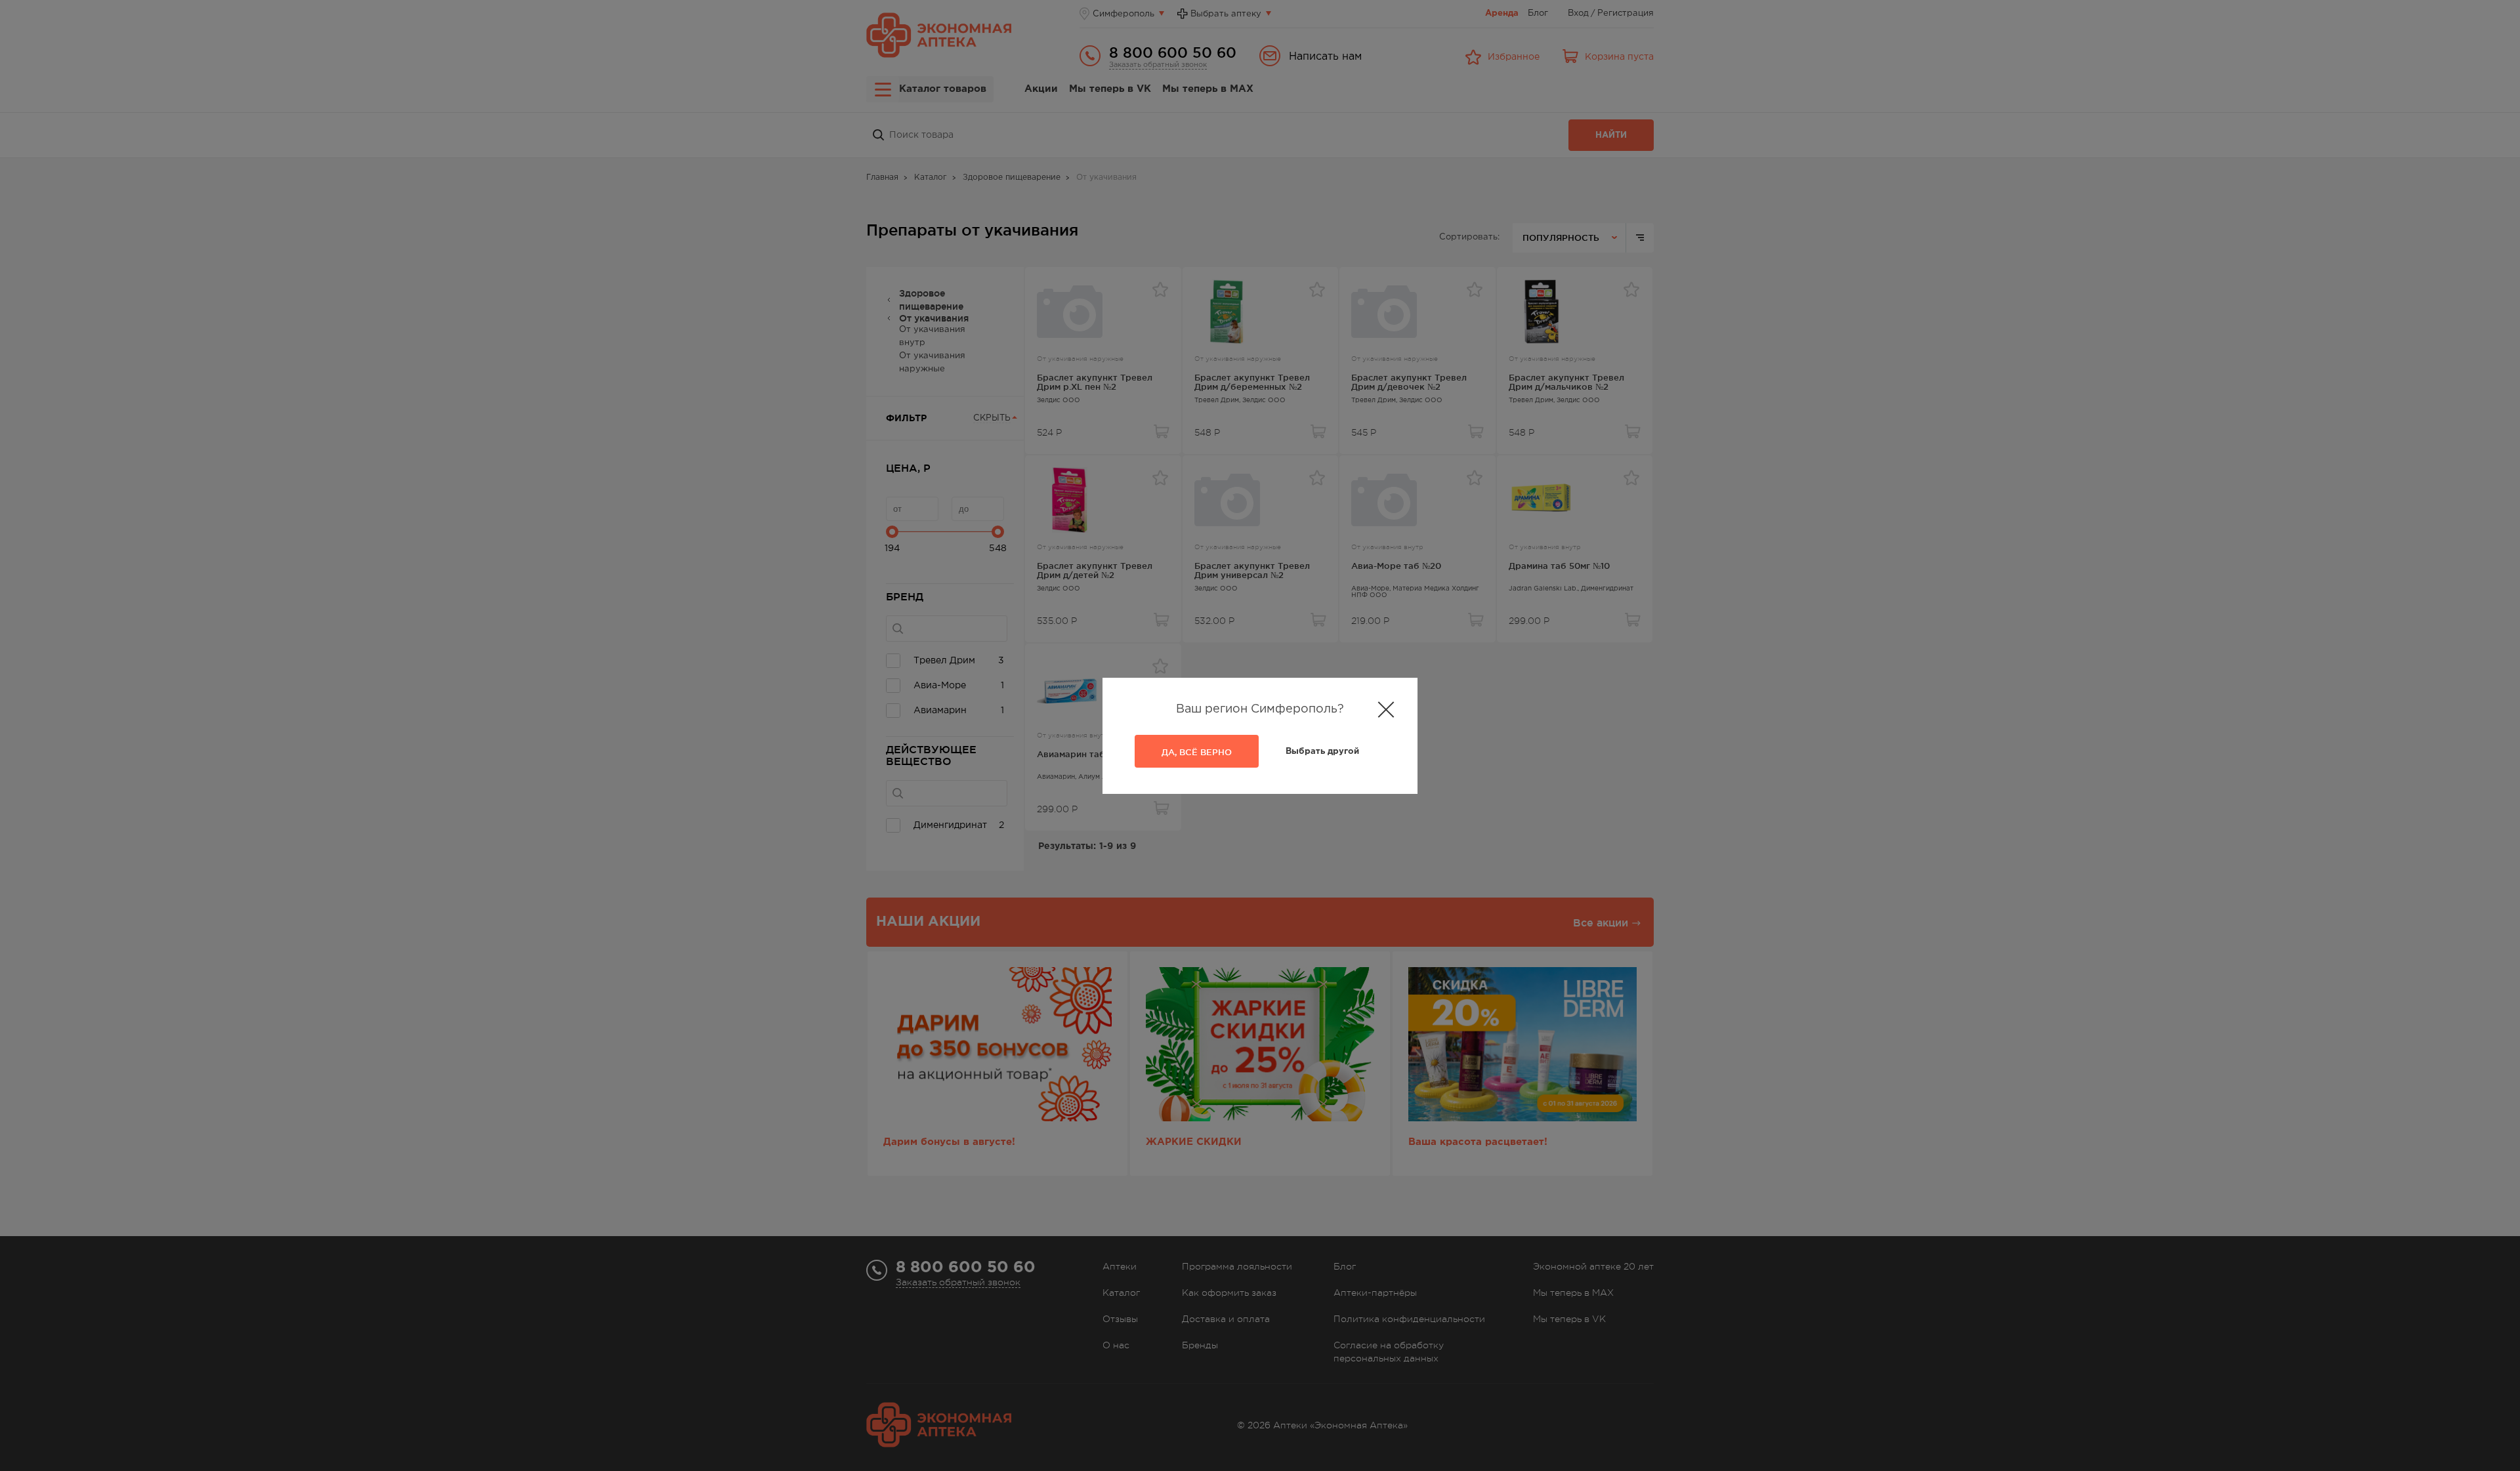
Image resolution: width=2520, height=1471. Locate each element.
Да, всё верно (1197, 752)
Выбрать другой (1322, 752)
